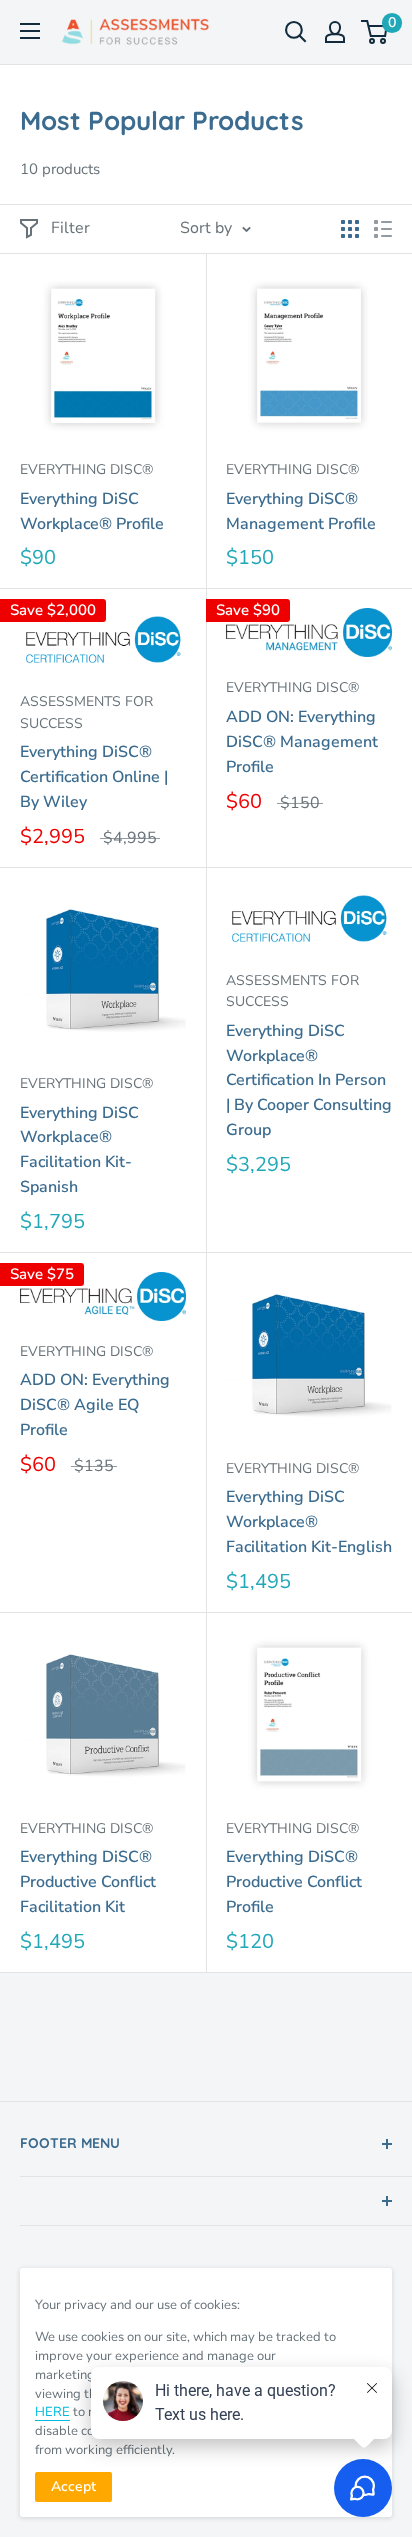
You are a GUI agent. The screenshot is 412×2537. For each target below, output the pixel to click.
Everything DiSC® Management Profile (301, 511)
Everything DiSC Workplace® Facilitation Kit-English (309, 1522)
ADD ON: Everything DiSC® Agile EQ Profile (95, 1405)
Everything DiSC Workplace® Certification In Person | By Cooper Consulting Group (309, 1080)
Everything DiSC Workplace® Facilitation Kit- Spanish (79, 1150)
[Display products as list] (383, 229)
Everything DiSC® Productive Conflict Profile (294, 1882)
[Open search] (296, 32)
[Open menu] (30, 31)
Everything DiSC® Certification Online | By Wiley (94, 777)
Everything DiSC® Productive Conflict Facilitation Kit (88, 1882)
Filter (70, 228)
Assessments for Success (86, 712)
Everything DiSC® (86, 469)
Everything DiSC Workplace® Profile (92, 511)
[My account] (335, 32)
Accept (73, 2486)
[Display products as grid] (350, 229)
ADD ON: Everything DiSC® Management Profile (302, 742)
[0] (375, 32)
